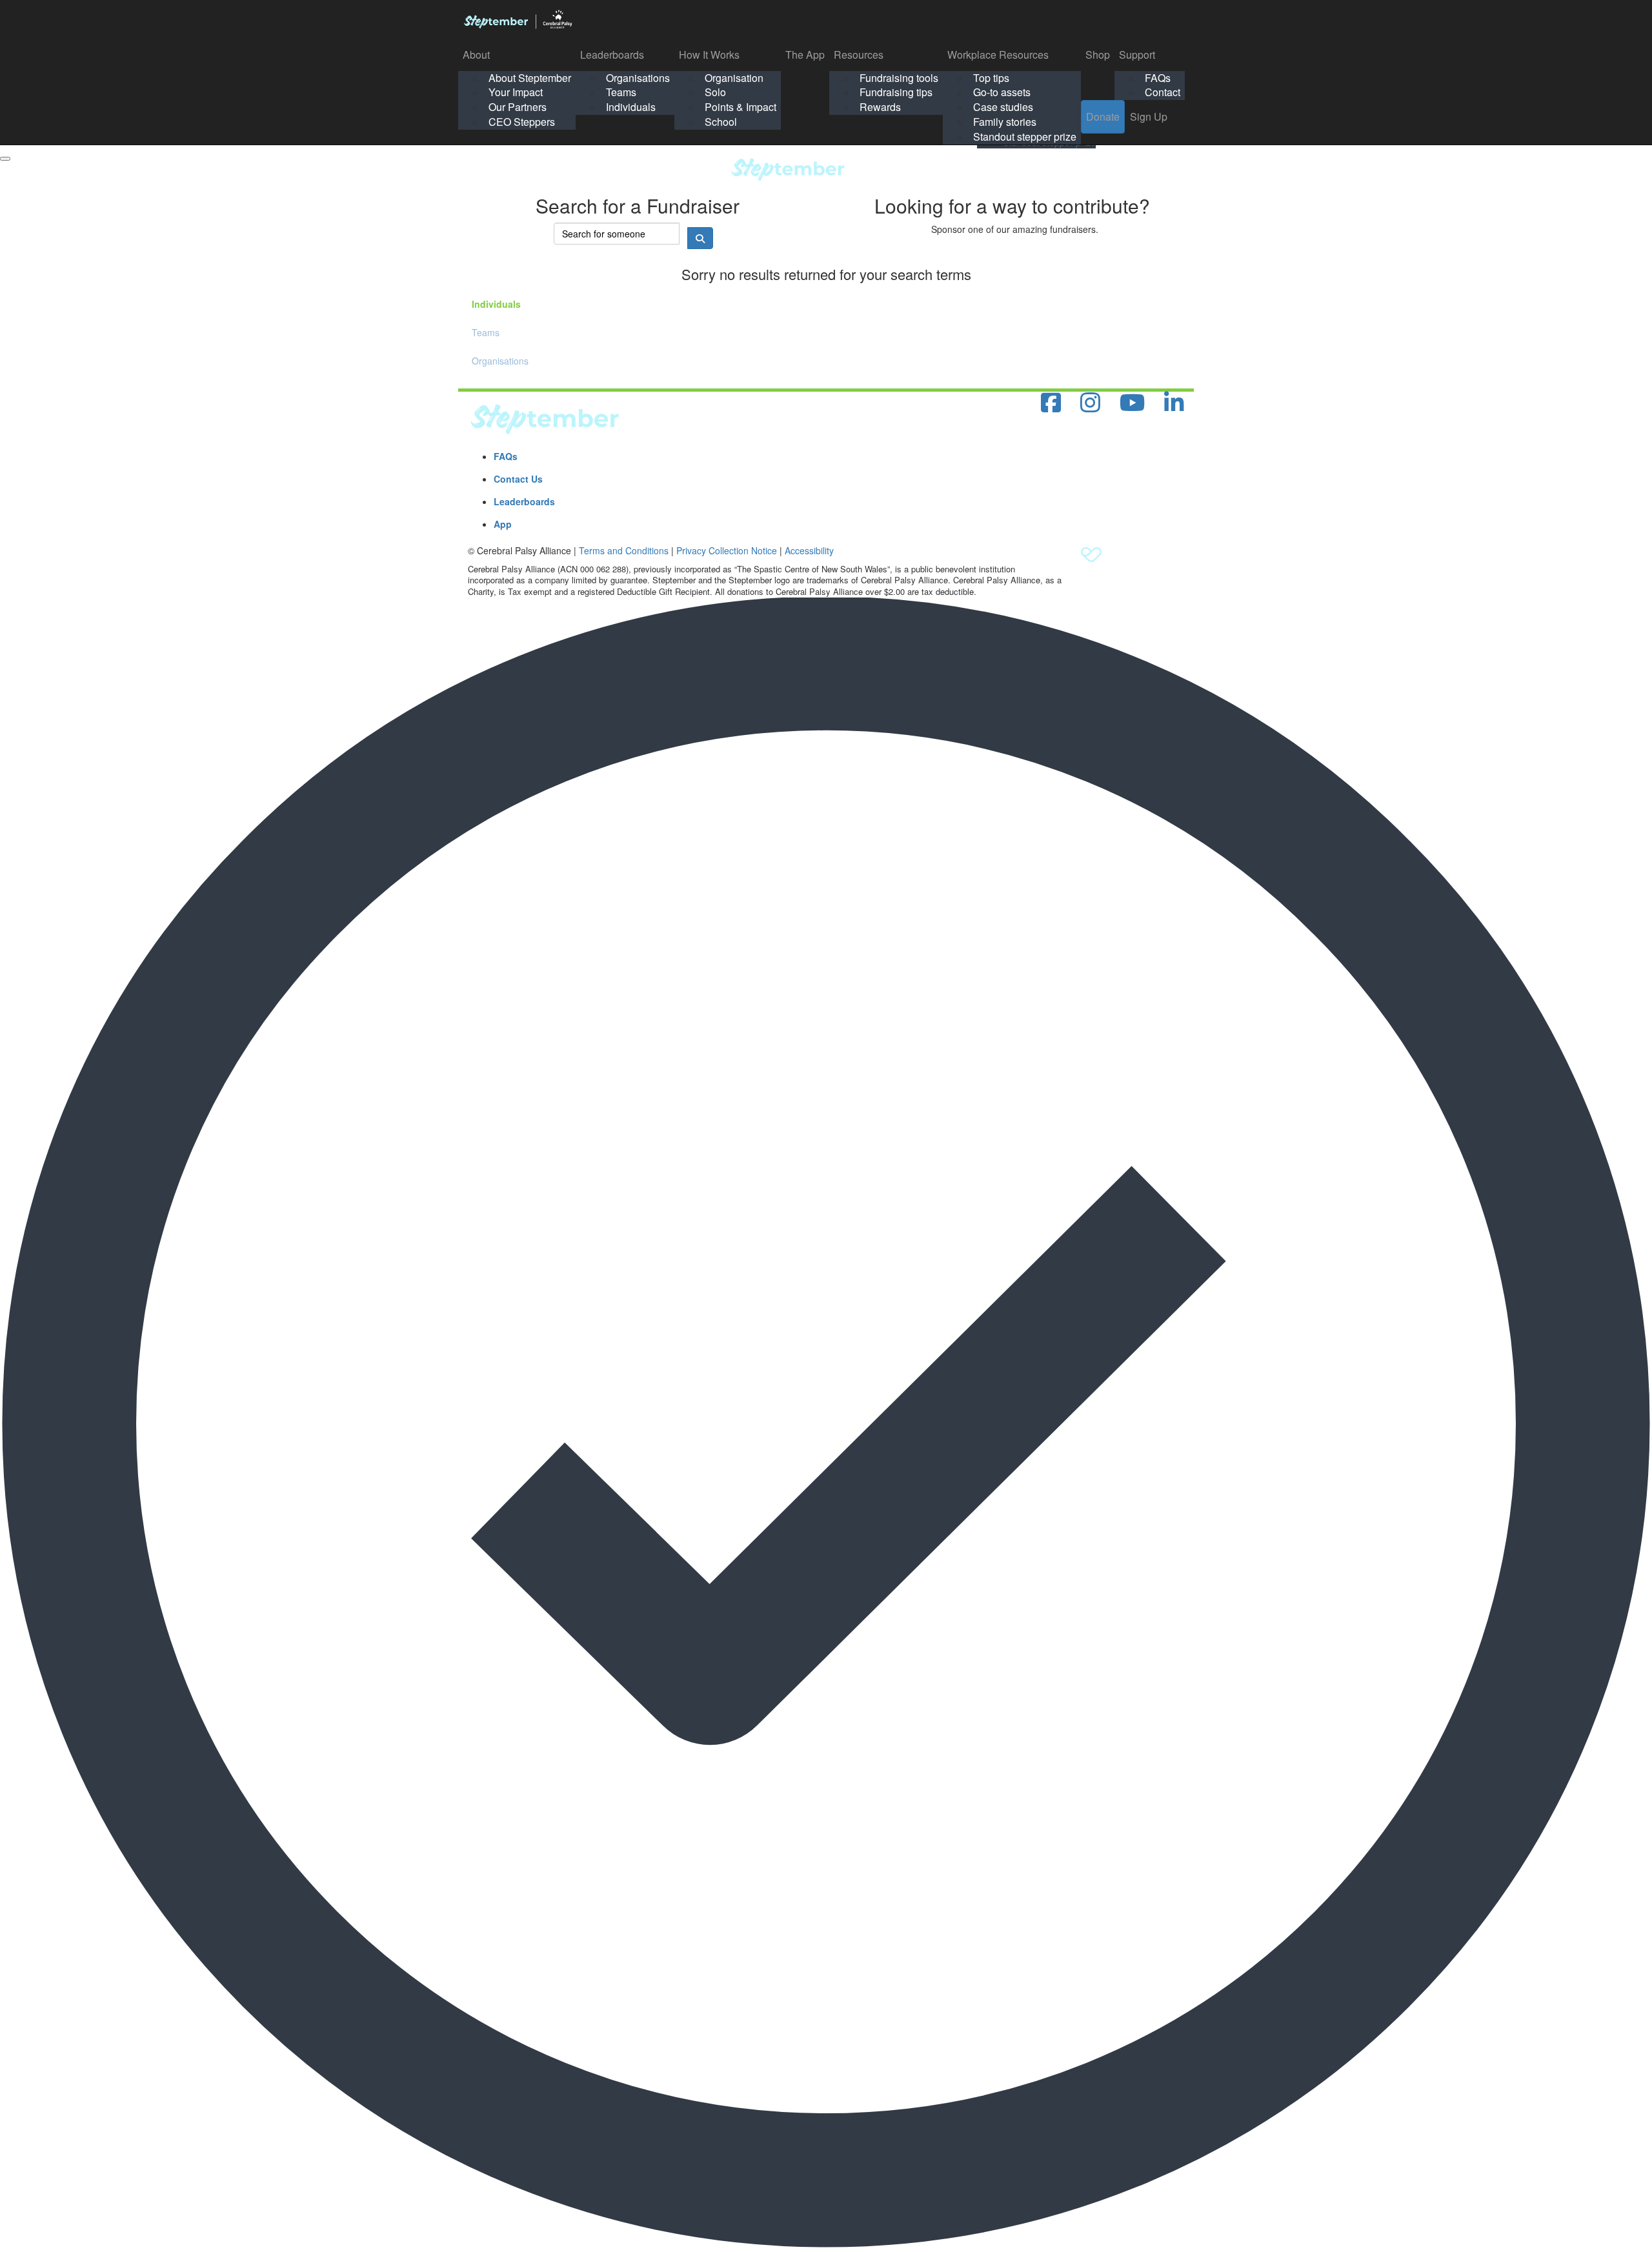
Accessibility (809, 550)
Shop (1098, 55)
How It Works (709, 55)
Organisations (638, 78)
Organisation (734, 78)
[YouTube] (1132, 403)
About (476, 55)
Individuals (631, 107)
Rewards (880, 107)
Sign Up (1149, 116)
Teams (621, 92)
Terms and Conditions (624, 550)
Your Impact (516, 92)
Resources (859, 55)
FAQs (1158, 78)
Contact (1163, 92)
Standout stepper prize (1025, 136)
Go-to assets (1002, 92)
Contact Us (518, 479)
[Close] (5, 159)
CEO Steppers (522, 122)
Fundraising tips (896, 92)
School (721, 122)
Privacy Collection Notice (727, 550)
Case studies (1003, 107)
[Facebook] (1051, 403)
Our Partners (518, 107)
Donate (1103, 116)
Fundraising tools (899, 78)
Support (1137, 55)
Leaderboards (612, 55)
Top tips (991, 78)
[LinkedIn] (1174, 403)
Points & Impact (740, 107)
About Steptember (530, 78)
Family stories (1005, 122)
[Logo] (518, 19)
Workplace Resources (998, 55)
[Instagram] (1090, 403)
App (503, 524)
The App (805, 55)
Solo (715, 92)
